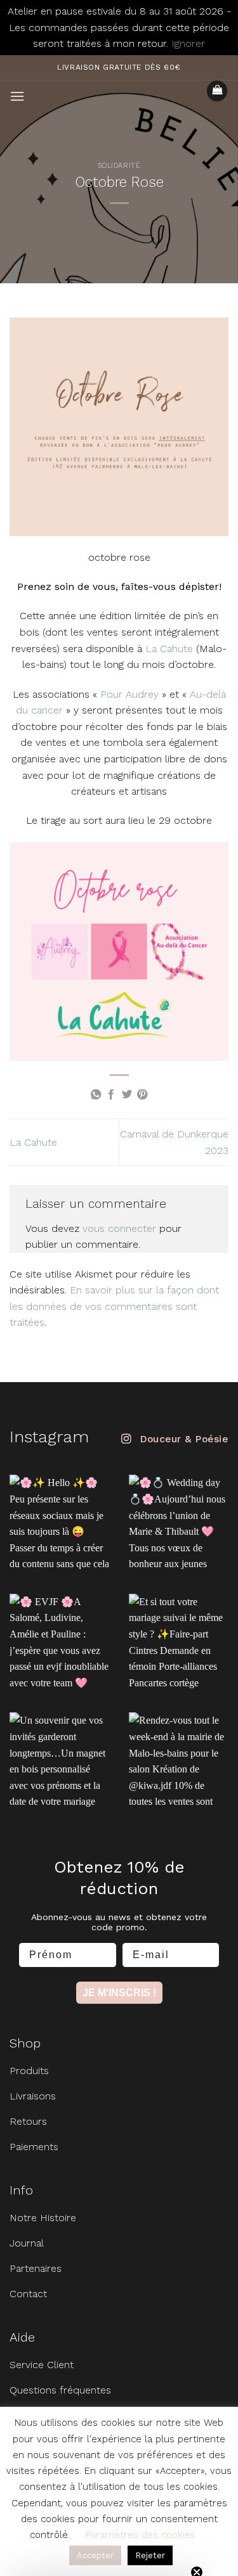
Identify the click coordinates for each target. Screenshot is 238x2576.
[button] (17, 96)
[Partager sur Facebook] (111, 1095)
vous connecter (119, 1228)
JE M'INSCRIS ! (119, 1993)
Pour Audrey (129, 694)
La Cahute (169, 649)
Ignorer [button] (188, 43)
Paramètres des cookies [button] (141, 2535)
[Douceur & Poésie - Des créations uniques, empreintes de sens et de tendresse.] (119, 90)
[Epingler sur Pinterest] (142, 1095)
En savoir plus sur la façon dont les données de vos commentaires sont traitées (114, 1306)
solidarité (119, 166)
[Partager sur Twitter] (127, 1095)
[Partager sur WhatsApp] (96, 1095)
